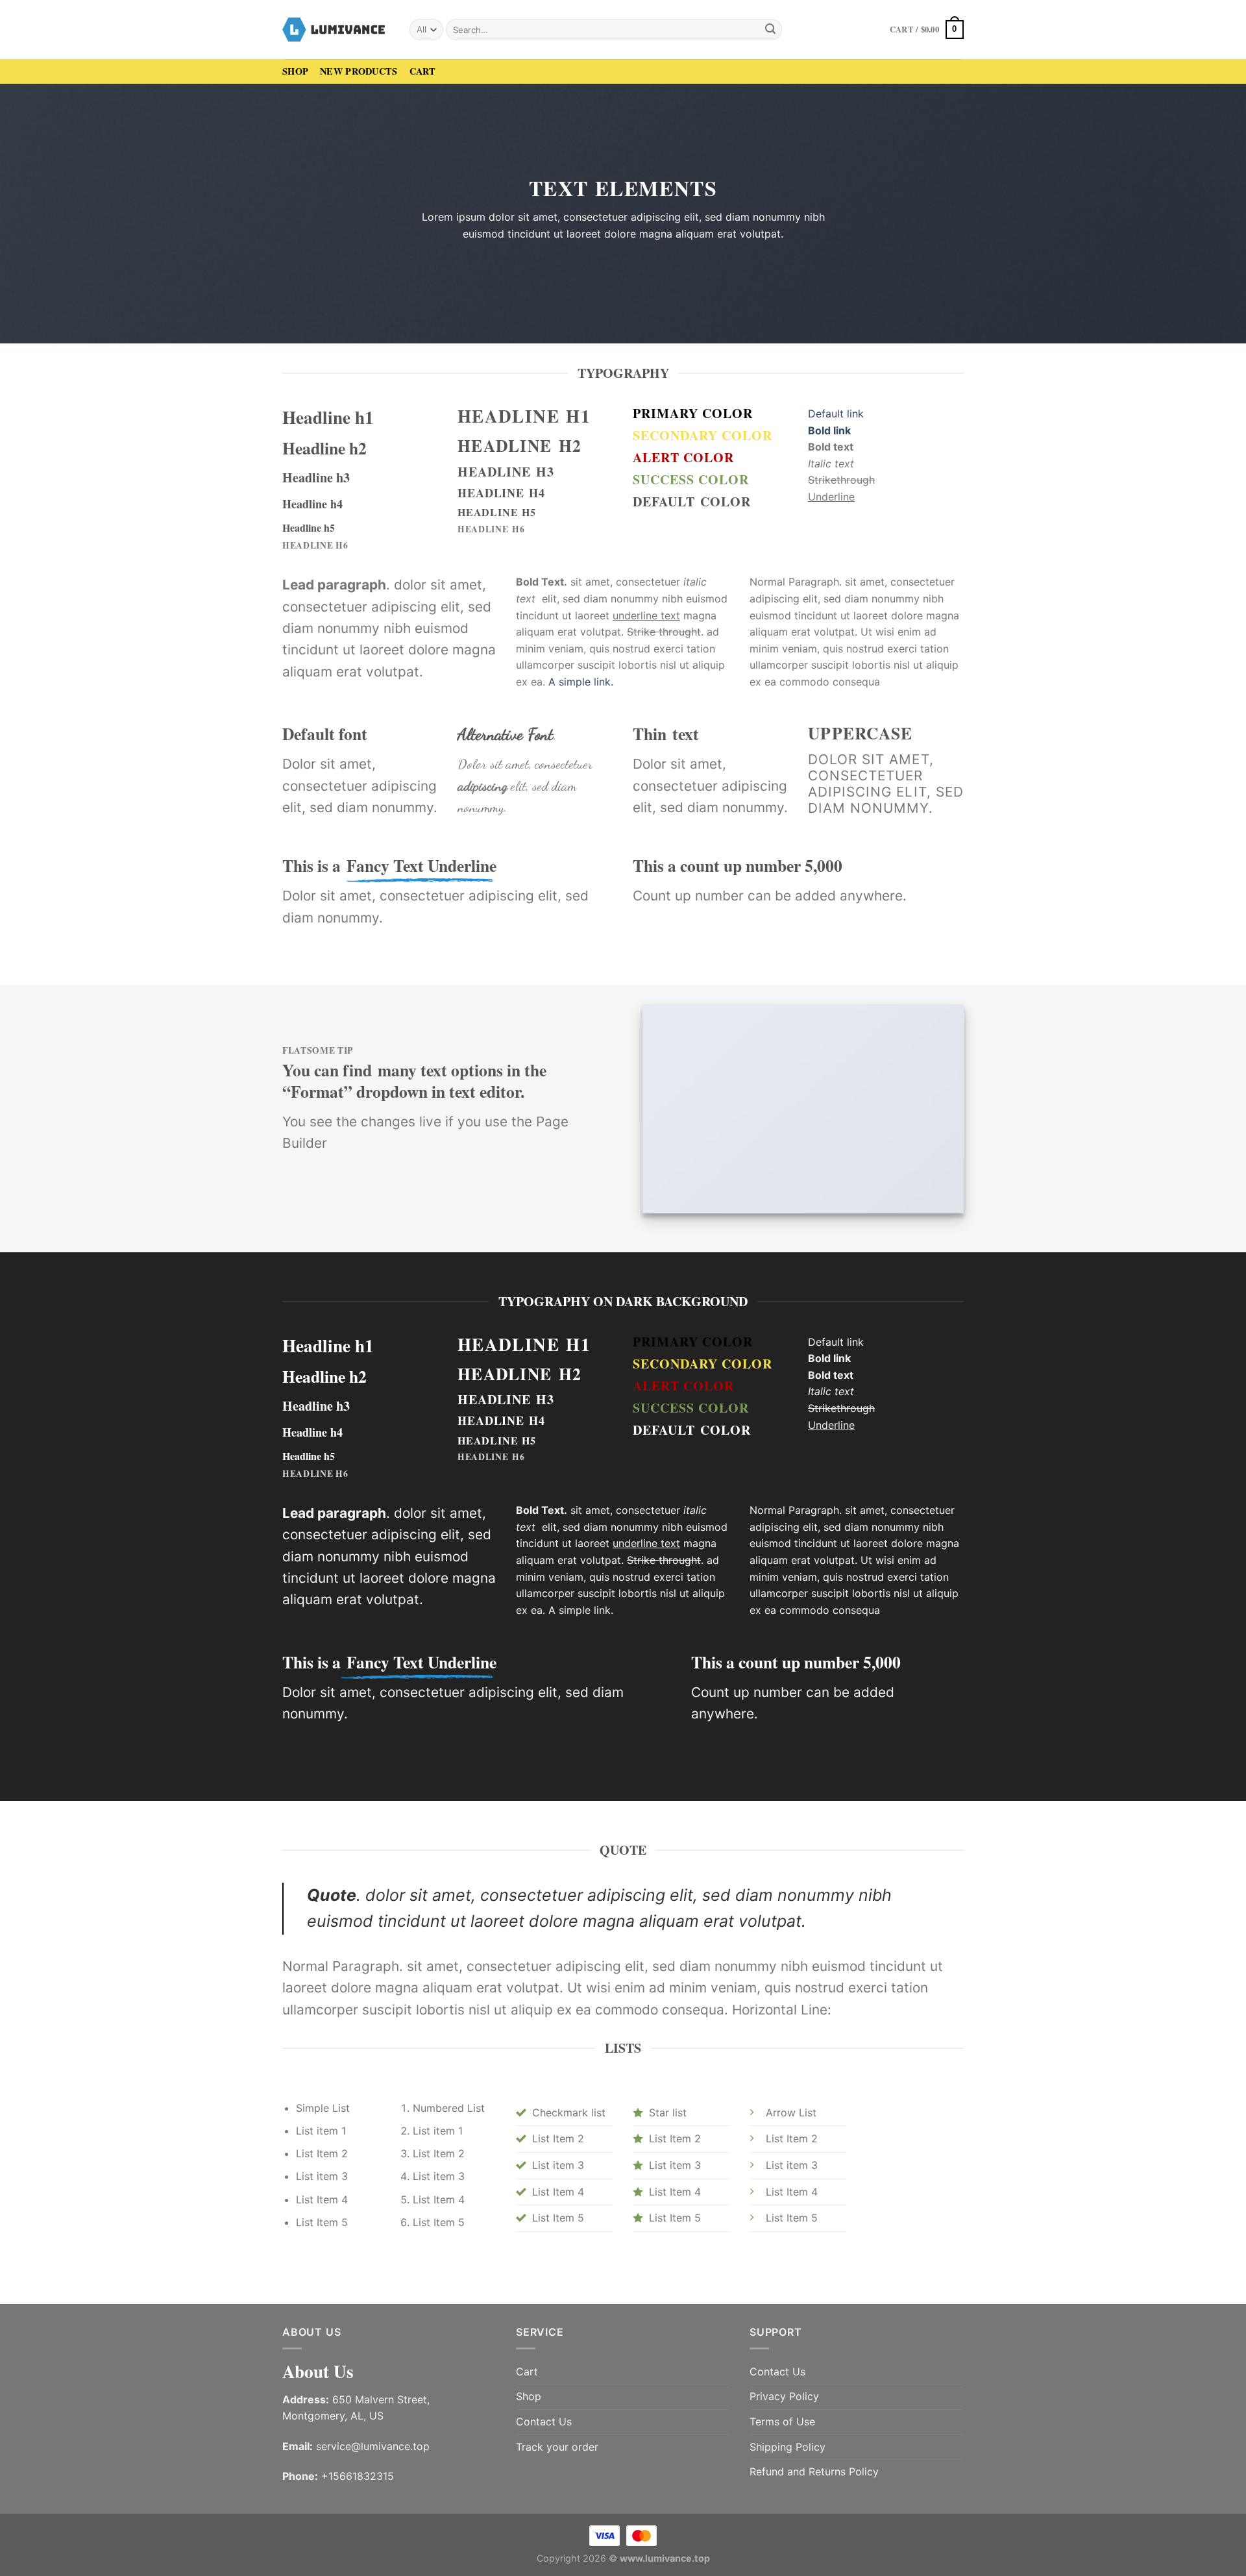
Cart (423, 71)
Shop (295, 71)
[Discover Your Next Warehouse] (336, 29)
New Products (359, 71)
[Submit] (770, 30)
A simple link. (581, 682)
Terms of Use (782, 2421)
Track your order (557, 2447)
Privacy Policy (784, 2396)
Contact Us (544, 2421)
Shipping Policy (788, 2447)
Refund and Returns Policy (814, 2471)
